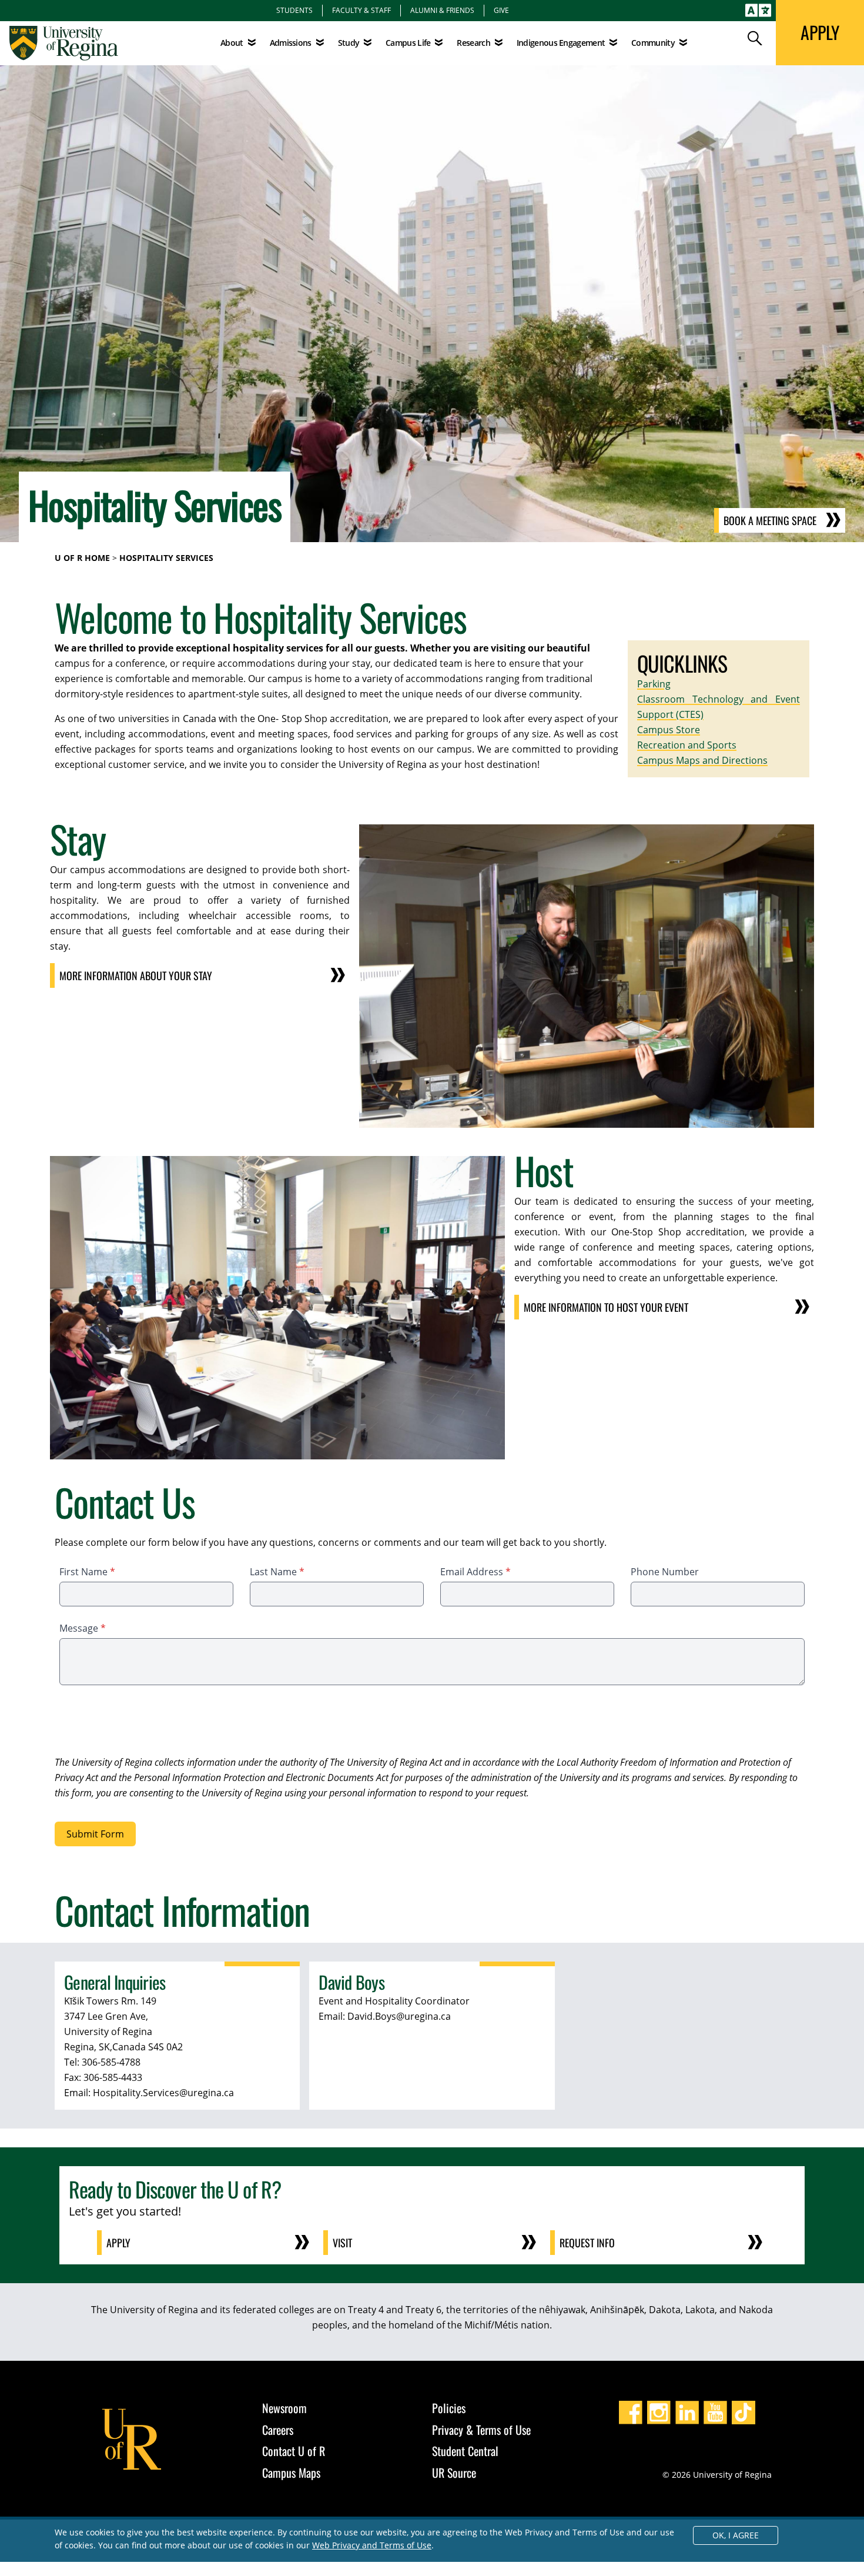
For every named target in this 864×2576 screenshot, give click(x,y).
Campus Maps (291, 2473)
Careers (278, 2430)
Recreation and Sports (687, 745)
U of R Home (82, 558)
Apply (118, 2243)
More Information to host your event (606, 1307)
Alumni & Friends (442, 10)
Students (294, 10)
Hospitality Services (166, 558)
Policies (449, 2408)
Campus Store (669, 730)
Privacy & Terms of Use (481, 2430)
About (232, 43)
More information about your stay (136, 975)
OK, (736, 2535)
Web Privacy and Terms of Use (372, 2545)
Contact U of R (294, 2451)
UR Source (454, 2473)
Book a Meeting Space (770, 520)
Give (501, 10)
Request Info (587, 2243)
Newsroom (284, 2408)
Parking (654, 684)
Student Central (465, 2451)
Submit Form (95, 1834)
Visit (342, 2243)
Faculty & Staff (361, 10)
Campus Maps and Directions (702, 760)
